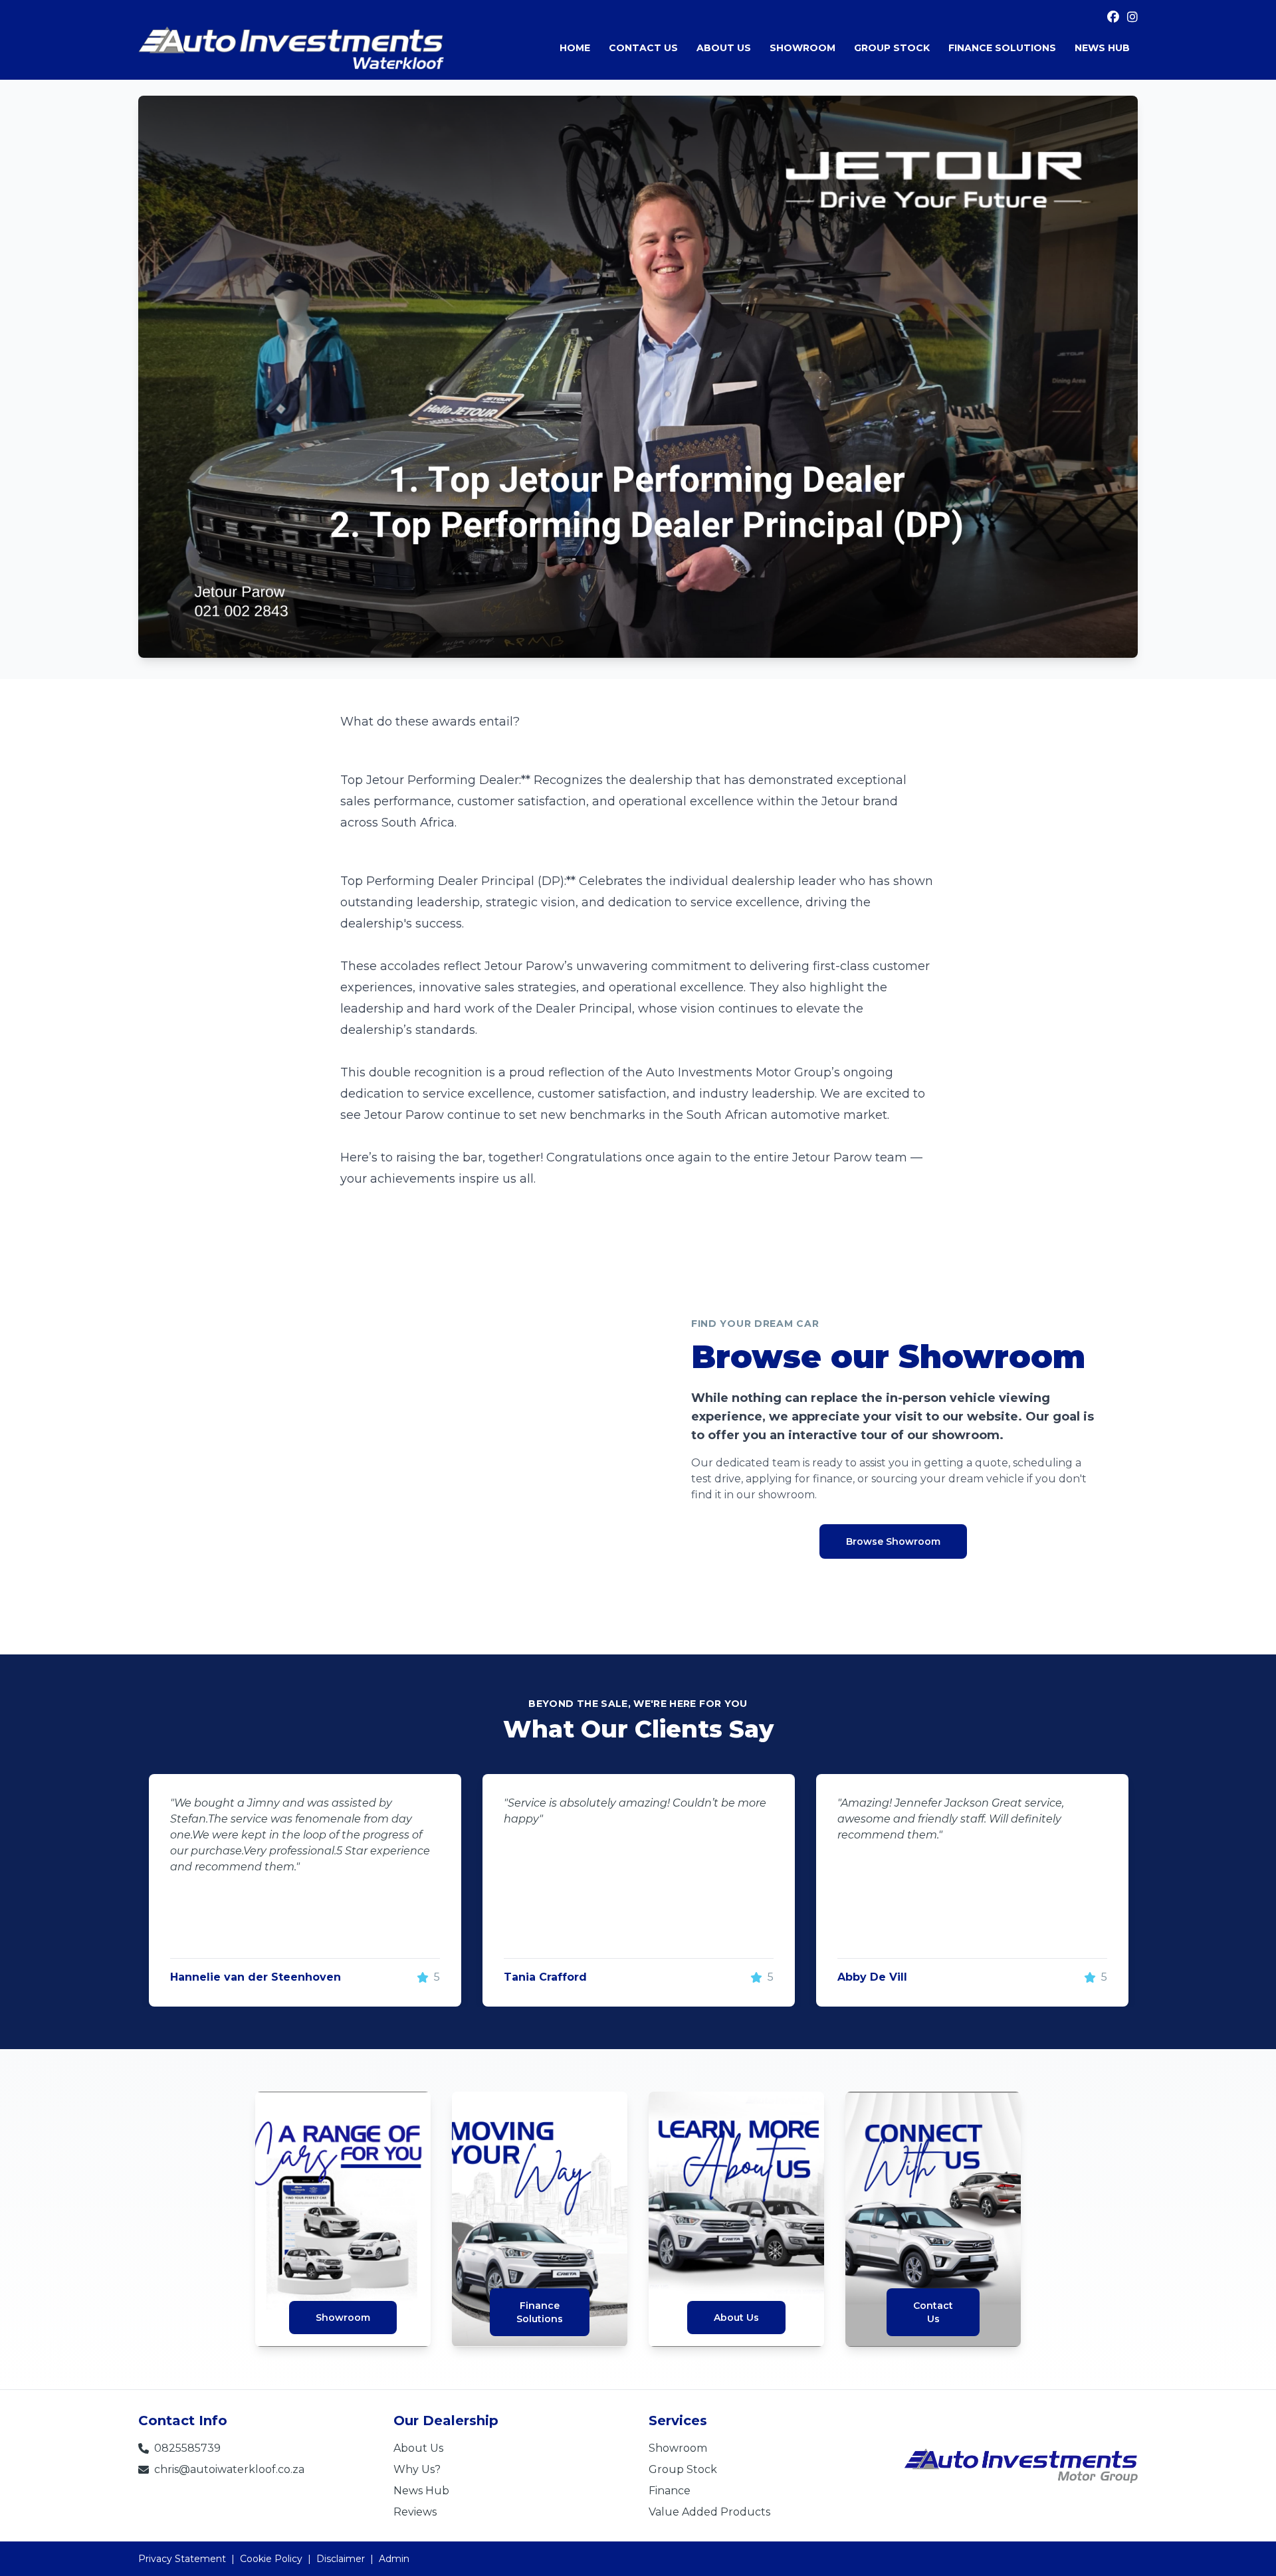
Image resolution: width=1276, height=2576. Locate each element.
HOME (575, 48)
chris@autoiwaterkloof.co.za (229, 2469)
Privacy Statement (182, 2559)
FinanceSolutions (540, 2312)
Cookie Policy (271, 2559)
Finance (670, 2491)
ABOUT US (724, 48)
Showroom (343, 2318)
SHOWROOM (802, 48)
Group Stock (683, 2469)
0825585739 (187, 2448)
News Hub (421, 2491)
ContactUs (933, 2312)
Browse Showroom (893, 1541)
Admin (394, 2559)
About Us (736, 2318)
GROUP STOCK (892, 48)
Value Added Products (709, 2512)
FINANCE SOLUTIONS (1002, 48)
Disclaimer (341, 2559)
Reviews (415, 2512)
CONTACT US (643, 48)
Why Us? (417, 2469)
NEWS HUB (1102, 48)
